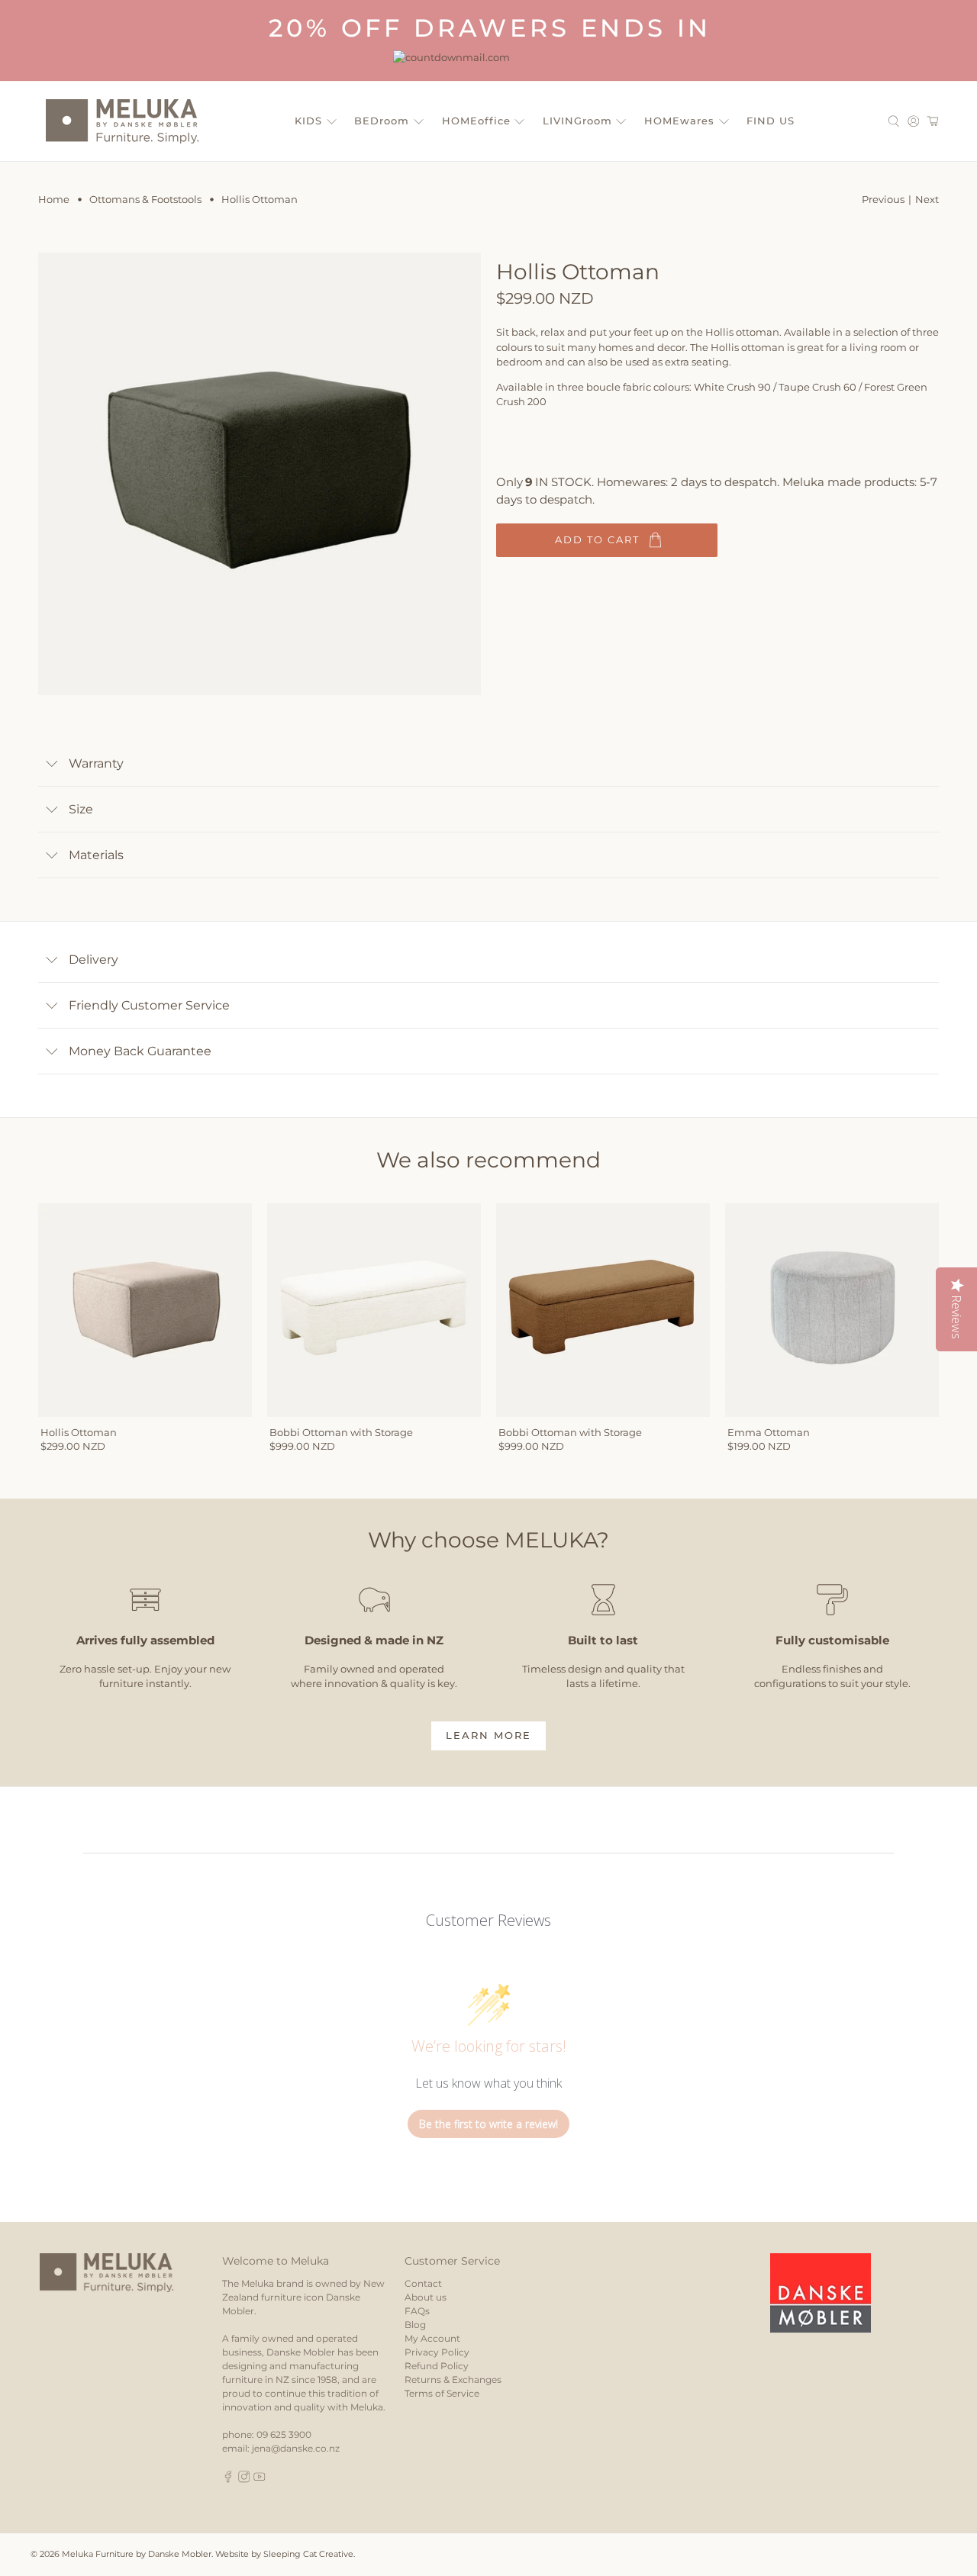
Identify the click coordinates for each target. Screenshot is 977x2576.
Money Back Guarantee (140, 1051)
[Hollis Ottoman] (260, 474)
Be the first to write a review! (488, 2124)
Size (81, 809)
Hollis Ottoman (79, 1432)
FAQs (417, 2311)
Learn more (488, 1735)
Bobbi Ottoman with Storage (341, 1432)
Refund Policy (437, 2366)
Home (54, 200)
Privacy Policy (437, 2352)
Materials (96, 855)
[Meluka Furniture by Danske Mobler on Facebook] (228, 2479)
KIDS (308, 121)
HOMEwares (679, 121)
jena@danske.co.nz (296, 2448)
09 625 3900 (284, 2434)
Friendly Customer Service (149, 1005)
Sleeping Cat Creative (308, 2554)
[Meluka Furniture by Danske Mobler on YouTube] (260, 2479)
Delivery (94, 960)
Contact (423, 2283)
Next (927, 199)
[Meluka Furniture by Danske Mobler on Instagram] (244, 2479)
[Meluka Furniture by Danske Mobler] (122, 121)
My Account (432, 2338)
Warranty (96, 763)
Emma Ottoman (769, 1432)
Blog (415, 2325)
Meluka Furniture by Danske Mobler (137, 2554)
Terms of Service (442, 2393)
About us (426, 2297)
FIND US (771, 121)
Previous (883, 199)
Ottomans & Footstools (145, 200)
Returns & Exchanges (453, 2380)
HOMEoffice (476, 121)
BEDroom (382, 121)
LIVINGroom (577, 121)
